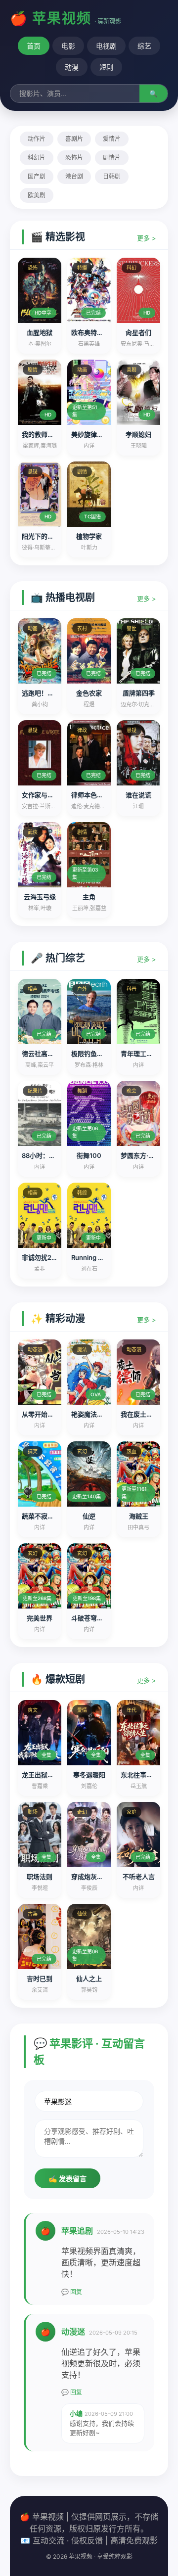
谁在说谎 (138, 795)
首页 (34, 46)
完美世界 (40, 1618)
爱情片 (112, 139)
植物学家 (89, 536)
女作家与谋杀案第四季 (54, 795)
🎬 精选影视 (58, 237)
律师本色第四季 (94, 795)
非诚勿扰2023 (43, 1257)
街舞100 (89, 1155)
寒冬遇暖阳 (89, 1775)
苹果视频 (62, 18)
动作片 (37, 139)
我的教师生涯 (41, 434)
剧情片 (112, 158)
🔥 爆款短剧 (58, 1679)
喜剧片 (74, 139)
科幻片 (37, 158)
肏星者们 (138, 332)
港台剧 (74, 176)
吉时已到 (40, 1978)
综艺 (144, 46)
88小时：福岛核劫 (48, 1155)
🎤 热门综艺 (58, 958)
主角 (89, 897)
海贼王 (139, 1516)
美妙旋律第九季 (94, 434)
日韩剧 (112, 176)
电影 (68, 46)
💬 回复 (72, 2292)
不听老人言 (139, 1877)
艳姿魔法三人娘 (94, 1414)
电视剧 (106, 46)
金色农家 (89, 693)
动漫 (72, 67)
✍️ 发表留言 (67, 2179)
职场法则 (40, 1877)
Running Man (91, 1257)
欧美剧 (37, 195)
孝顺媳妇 (138, 434)
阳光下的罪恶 (41, 536)
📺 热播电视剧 (63, 598)
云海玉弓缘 (40, 897)
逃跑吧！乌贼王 (44, 693)
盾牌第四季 (139, 693)
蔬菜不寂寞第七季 (47, 1516)
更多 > (147, 238)
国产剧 (37, 176)
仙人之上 (89, 1978)
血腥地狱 (40, 332)
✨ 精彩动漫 (58, 1319)
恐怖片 (74, 158)
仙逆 (89, 1516)
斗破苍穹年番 (90, 1618)
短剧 (106, 67)
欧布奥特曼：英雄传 (100, 332)
